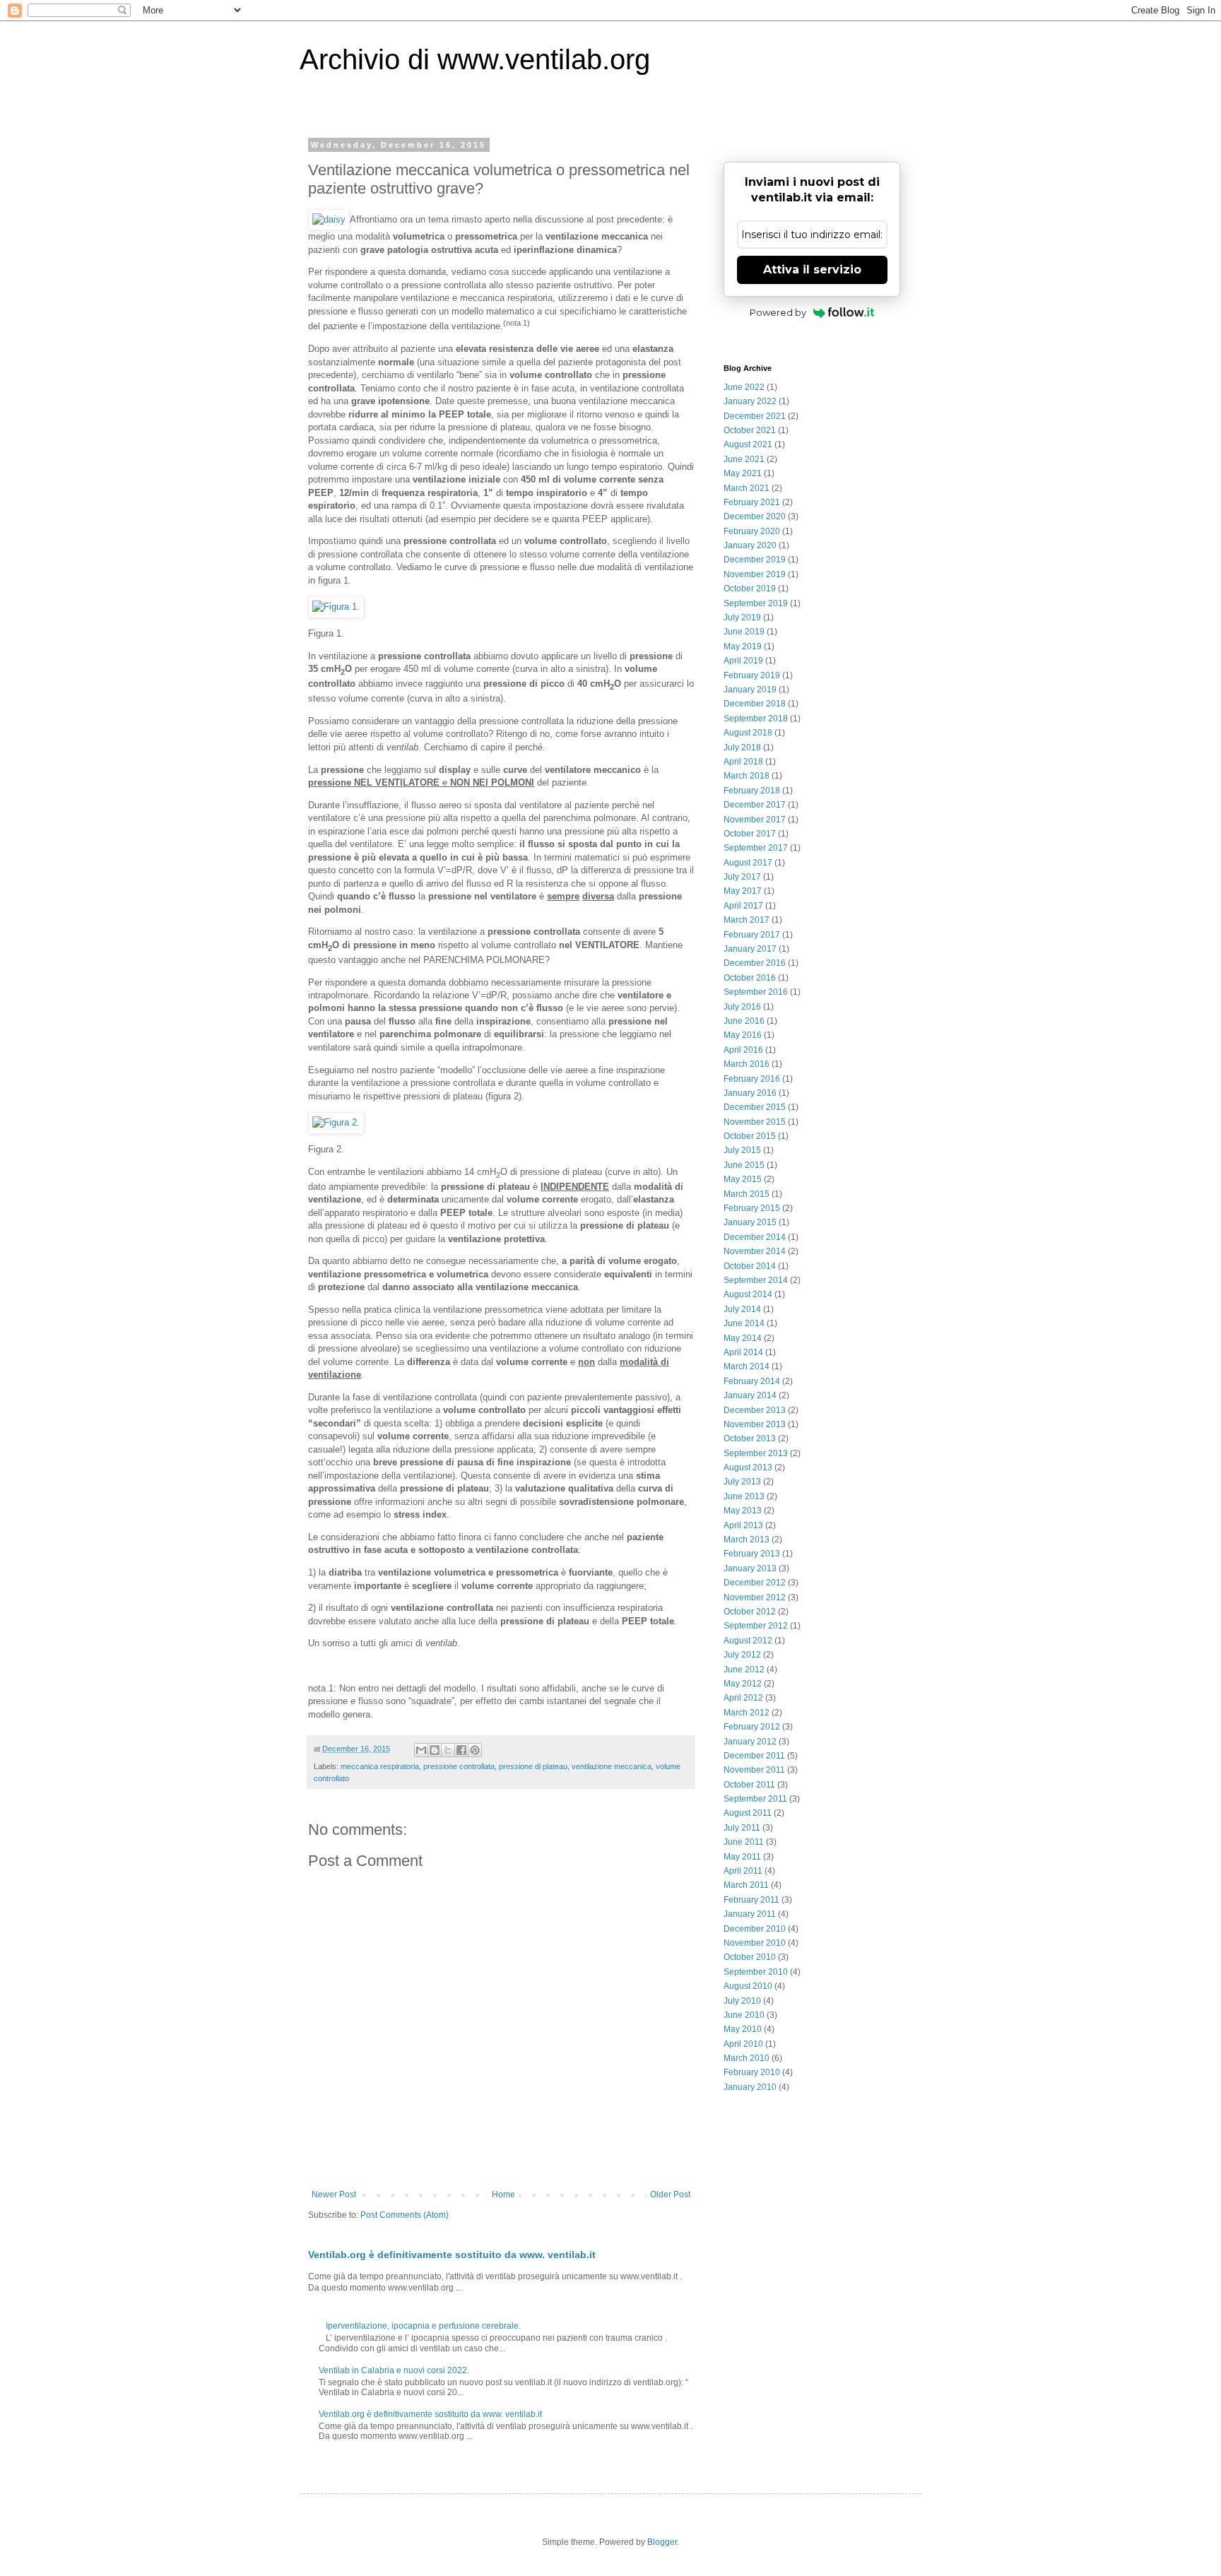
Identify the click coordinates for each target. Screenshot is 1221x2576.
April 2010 (743, 2044)
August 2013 (748, 1467)
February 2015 (752, 1208)
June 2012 (744, 1670)
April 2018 (743, 762)
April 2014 (743, 1352)
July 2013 (742, 1482)
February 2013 (752, 1554)
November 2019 (755, 574)
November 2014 (755, 1251)
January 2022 (750, 401)
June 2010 (744, 2015)
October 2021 (750, 430)
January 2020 (750, 545)
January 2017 (750, 949)
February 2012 (752, 1727)
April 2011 (743, 1871)
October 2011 (749, 1785)
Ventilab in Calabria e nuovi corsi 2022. (394, 2370)
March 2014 (747, 1366)
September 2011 (755, 1799)
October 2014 (750, 1266)
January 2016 (750, 1093)
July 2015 (742, 1150)
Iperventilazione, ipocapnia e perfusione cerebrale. (423, 2326)
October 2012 (750, 1612)
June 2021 (744, 459)
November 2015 (755, 1122)
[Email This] (421, 1750)
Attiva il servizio (812, 270)
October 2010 (750, 1957)
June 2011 (744, 1842)
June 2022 (744, 387)
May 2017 (743, 891)
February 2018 (752, 791)
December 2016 (755, 963)
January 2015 (750, 1222)
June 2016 (744, 1021)
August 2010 (748, 1986)
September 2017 (756, 848)
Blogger (662, 2542)
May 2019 (743, 646)
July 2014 (742, 1309)
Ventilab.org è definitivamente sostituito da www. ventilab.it (452, 2255)
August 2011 (748, 1813)
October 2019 (750, 589)
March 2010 (747, 2058)
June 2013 (744, 1496)
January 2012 (750, 1742)
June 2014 (744, 1323)
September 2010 (756, 1972)
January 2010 (750, 2087)
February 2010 (752, 2072)
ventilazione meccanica (612, 1766)
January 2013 (750, 1568)
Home (503, 2194)
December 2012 (755, 1583)
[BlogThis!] (435, 1750)
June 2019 (744, 632)
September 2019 (756, 603)
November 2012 (755, 1597)
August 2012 (748, 1641)
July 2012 (742, 1655)
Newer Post (334, 2194)
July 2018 (742, 748)
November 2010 (755, 1943)
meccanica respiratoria (380, 1766)
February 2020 (752, 531)
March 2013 (747, 1540)
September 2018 (756, 719)
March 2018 (747, 776)
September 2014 (756, 1280)
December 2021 (755, 416)
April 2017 (743, 906)
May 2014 (743, 1338)
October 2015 (750, 1136)
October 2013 (750, 1438)
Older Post (670, 2194)
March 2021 (747, 488)
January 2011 (750, 1914)
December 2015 (755, 1107)
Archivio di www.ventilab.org (475, 59)
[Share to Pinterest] (475, 1750)
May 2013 (743, 1511)
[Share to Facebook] (461, 1750)
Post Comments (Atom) (405, 2215)
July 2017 (742, 877)
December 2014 (755, 1237)
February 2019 (752, 675)
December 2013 (755, 1410)
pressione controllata (459, 1766)
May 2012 (743, 1684)
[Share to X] (448, 1750)
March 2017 (747, 920)
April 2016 (743, 1050)
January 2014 (750, 1395)
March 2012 (747, 1713)
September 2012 (756, 1626)
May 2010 (743, 2029)
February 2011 (751, 1900)
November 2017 (755, 820)
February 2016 (752, 1079)
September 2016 (756, 992)
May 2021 (743, 473)
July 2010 (742, 2001)
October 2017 (750, 834)
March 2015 (747, 1194)
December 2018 (755, 704)
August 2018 (748, 733)
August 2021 (748, 444)
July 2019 (742, 618)
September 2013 (756, 1453)
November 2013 (755, 1424)
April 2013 (743, 1525)
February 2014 (752, 1381)
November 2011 (754, 1770)
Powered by (778, 312)
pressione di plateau (533, 1766)
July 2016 (742, 1007)
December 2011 (754, 1756)
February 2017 (752, 935)
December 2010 (755, 1929)
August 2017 (748, 863)
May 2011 (742, 1857)
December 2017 (755, 805)
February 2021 (752, 502)
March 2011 (746, 1885)
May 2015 (743, 1179)
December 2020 (755, 516)
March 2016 (747, 1064)
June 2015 (744, 1165)
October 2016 (750, 978)
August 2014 (748, 1294)
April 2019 (743, 661)
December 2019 (755, 560)
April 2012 (743, 1698)
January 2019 (750, 690)
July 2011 (742, 1828)
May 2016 (743, 1035)
